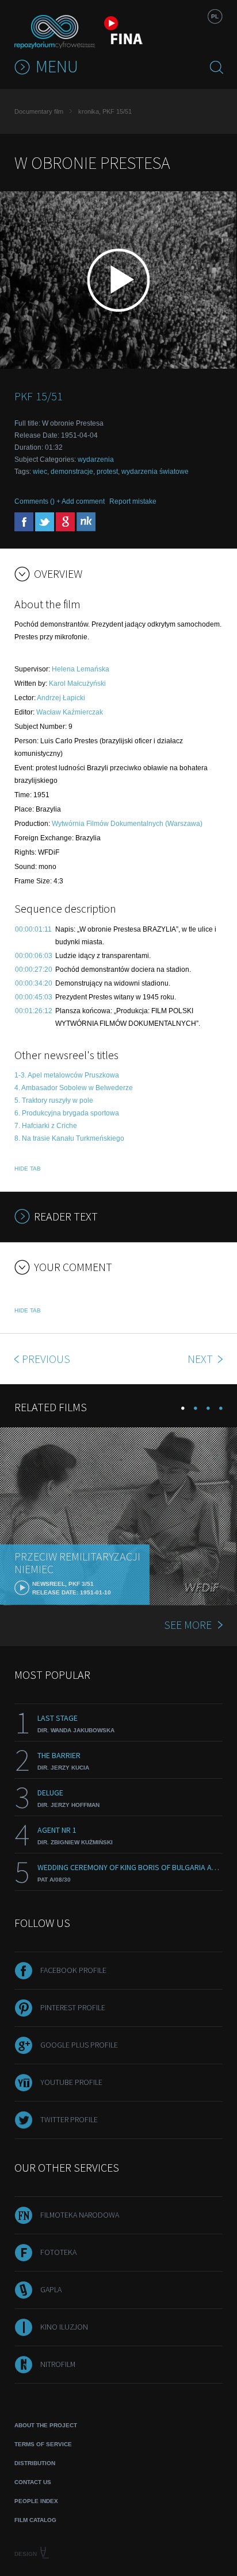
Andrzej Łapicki (61, 698)
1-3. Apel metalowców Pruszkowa (67, 1075)
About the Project (46, 2425)
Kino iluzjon (64, 2327)
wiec (40, 472)
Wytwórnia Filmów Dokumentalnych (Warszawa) (127, 824)
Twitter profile (69, 2119)
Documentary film (39, 111)
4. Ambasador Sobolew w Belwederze (74, 1088)
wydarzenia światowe (155, 472)
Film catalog (35, 2520)
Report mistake (133, 501)
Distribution (35, 2463)
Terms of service (43, 2444)
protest (107, 472)
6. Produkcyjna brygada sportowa (67, 1113)
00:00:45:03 (34, 997)
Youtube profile (71, 2082)
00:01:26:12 (34, 1011)
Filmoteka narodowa (80, 2215)
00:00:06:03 (34, 956)
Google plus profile (79, 2045)
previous (46, 1359)
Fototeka (58, 2252)
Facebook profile (73, 1970)
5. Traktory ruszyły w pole (54, 1100)
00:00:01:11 (33, 929)
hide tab (28, 1169)
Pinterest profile (73, 2007)
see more (188, 1625)
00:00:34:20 (34, 983)
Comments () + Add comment (60, 501)
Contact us (33, 2482)
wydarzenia (96, 459)
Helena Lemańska (81, 669)
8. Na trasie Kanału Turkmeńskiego (69, 1138)
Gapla (51, 2289)
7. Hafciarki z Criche (46, 1126)
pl (215, 16)
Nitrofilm (58, 2364)
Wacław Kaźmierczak (70, 712)
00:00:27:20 (34, 970)
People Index (36, 2501)
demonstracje (72, 472)
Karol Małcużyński (77, 683)
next (201, 1359)
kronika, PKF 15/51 (105, 111)
